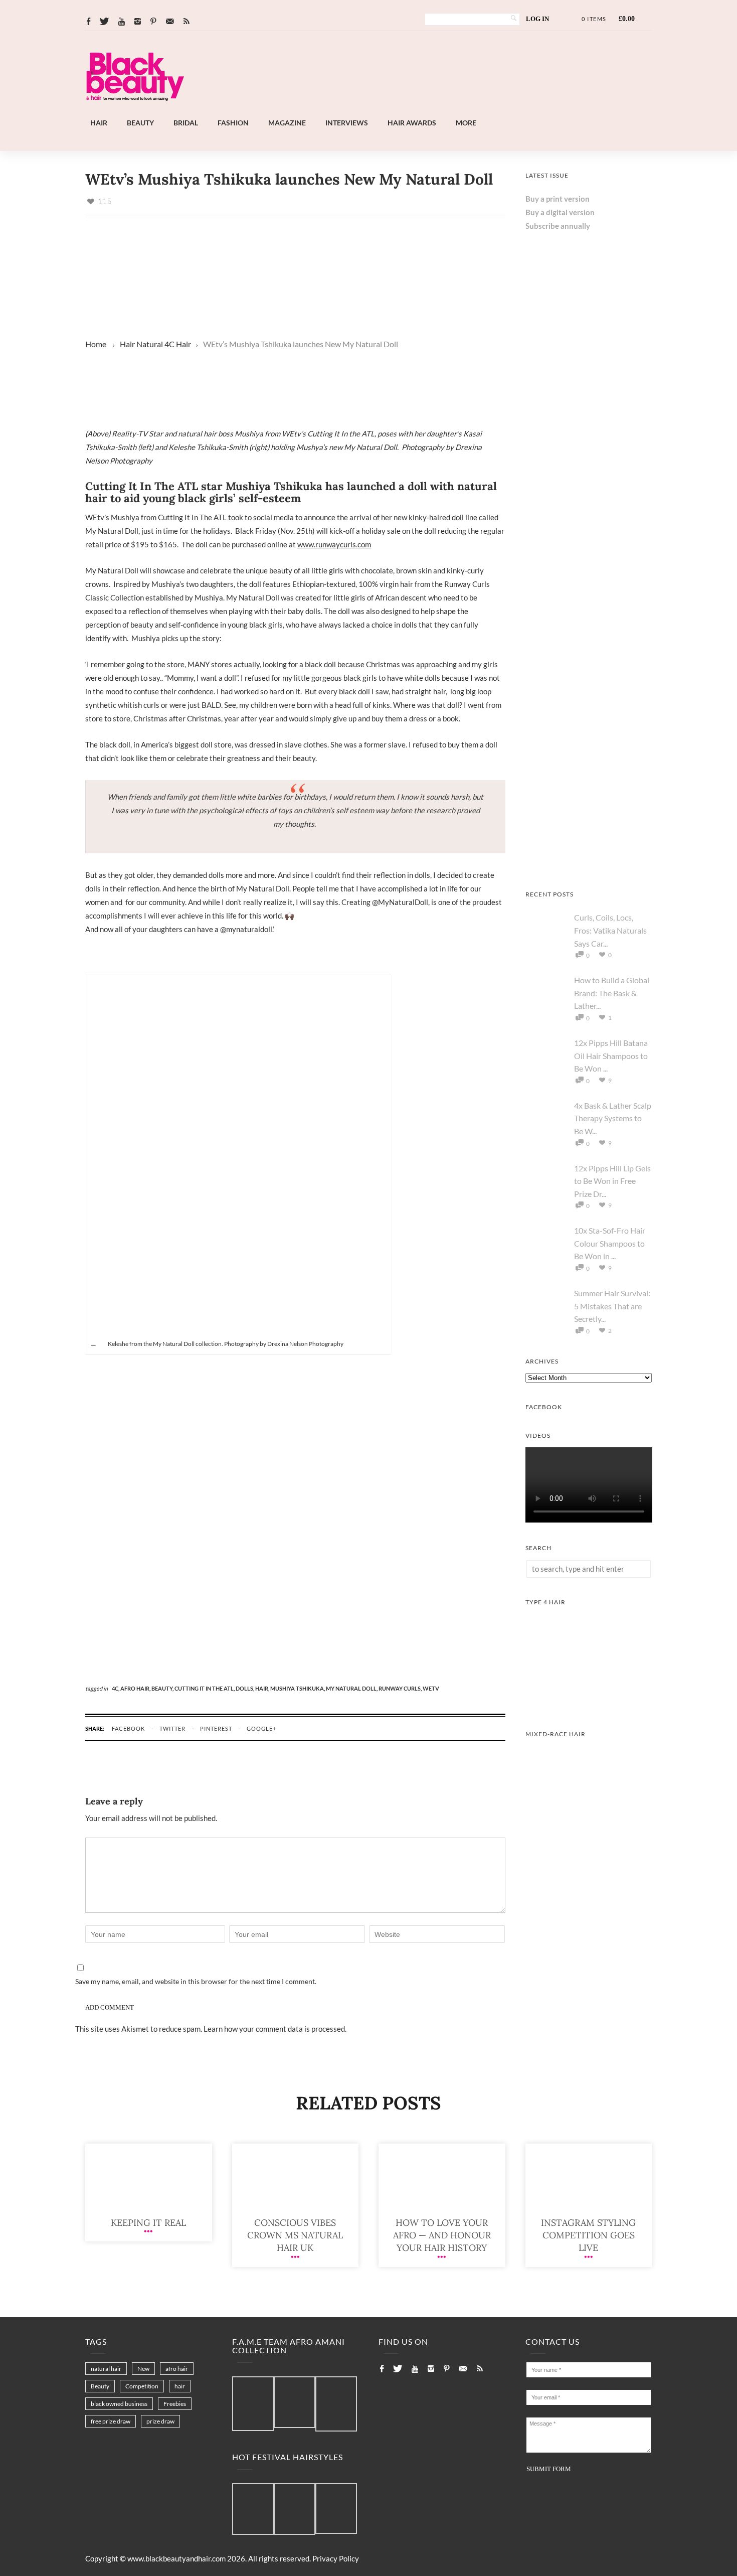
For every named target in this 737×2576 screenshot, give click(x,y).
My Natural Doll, (352, 1688)
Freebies (175, 2404)
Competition (142, 2386)
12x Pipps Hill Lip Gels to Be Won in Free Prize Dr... (612, 1181)
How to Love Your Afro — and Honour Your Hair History (442, 2235)
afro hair (177, 2369)
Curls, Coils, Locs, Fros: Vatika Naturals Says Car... (610, 930)
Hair (99, 123)
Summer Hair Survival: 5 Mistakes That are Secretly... (612, 1306)
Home (96, 344)
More (466, 123)
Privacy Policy (336, 2558)
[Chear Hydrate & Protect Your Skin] (589, 866)
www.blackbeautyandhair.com (176, 2558)
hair (180, 2386)
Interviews (347, 123)
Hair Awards (412, 123)
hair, (263, 1688)
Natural (150, 344)
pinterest (216, 1728)
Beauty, (163, 1688)
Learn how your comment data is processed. (275, 2029)
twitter (172, 1728)
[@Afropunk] (253, 2510)
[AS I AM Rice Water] (589, 738)
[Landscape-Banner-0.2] (396, 110)
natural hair (106, 2369)
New (143, 2369)
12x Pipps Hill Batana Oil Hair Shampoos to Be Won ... (611, 1055)
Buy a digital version (560, 212)
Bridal (186, 123)
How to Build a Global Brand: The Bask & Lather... (612, 993)
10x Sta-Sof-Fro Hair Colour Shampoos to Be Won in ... (610, 1243)
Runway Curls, (401, 1688)
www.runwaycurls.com (334, 544)
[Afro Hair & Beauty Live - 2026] (589, 483)
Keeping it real (148, 2223)
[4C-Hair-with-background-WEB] (589, 1706)
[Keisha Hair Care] (589, 611)
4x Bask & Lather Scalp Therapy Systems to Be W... (613, 1118)
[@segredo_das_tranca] (336, 2509)
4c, (116, 1688)
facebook (128, 1728)
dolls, (245, 1688)
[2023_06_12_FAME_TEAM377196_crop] (295, 2403)
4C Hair (178, 344)
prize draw (160, 2421)
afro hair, (136, 1688)
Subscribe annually (558, 226)
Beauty (140, 123)
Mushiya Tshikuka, (298, 1688)
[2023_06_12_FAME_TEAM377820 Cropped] (336, 2404)
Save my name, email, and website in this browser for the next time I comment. (196, 1981)
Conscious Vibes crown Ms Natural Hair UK (295, 2235)
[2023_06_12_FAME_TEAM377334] (253, 2404)
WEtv (431, 1688)
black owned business (119, 2404)
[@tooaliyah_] (295, 2510)
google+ (261, 1728)
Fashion (233, 123)
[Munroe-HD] (589, 1838)
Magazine (287, 123)
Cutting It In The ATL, (205, 1688)
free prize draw (111, 2421)
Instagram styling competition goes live (588, 2235)
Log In (537, 19)
